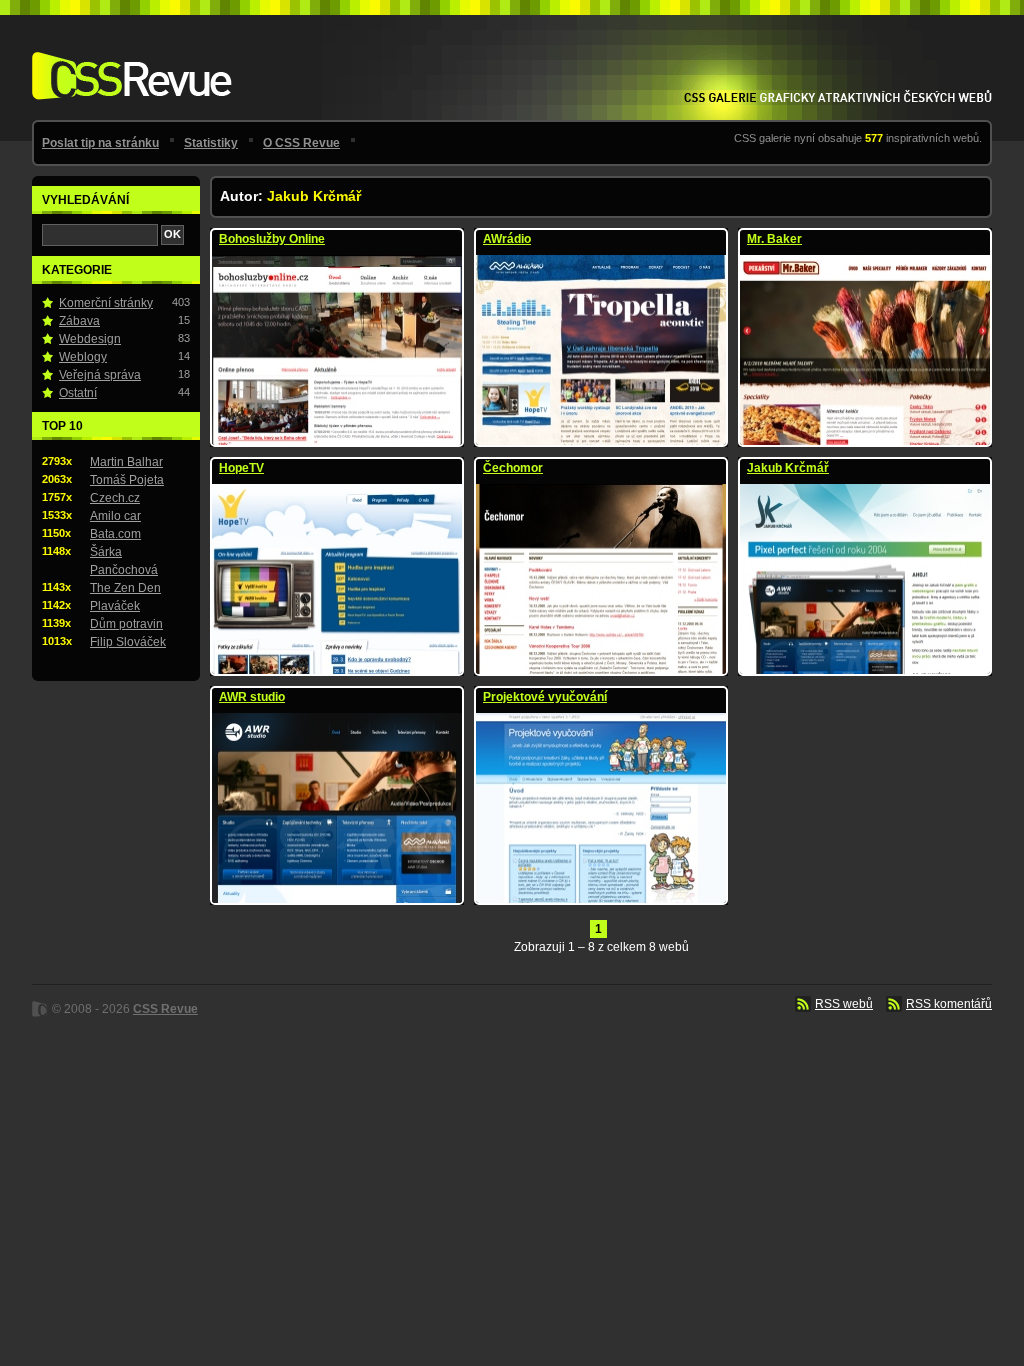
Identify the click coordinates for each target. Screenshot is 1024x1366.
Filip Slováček (128, 642)
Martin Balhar (126, 462)
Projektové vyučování (545, 697)
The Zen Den (125, 588)
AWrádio (507, 239)
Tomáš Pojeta (127, 480)
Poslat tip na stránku (100, 143)
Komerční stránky (106, 303)
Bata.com (115, 534)
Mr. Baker (774, 239)
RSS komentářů (949, 1004)
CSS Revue (128, 61)
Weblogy (83, 357)
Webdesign (90, 339)
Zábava (79, 321)
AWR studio (252, 697)
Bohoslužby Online (272, 239)
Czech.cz (115, 498)
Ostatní (78, 393)
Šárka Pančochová (124, 561)
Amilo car (115, 516)
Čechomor (513, 468)
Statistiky (211, 143)
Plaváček (115, 606)
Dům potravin (126, 624)
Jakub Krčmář (788, 468)
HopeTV (241, 468)
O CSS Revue (301, 143)
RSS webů (844, 1004)
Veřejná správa (100, 375)
